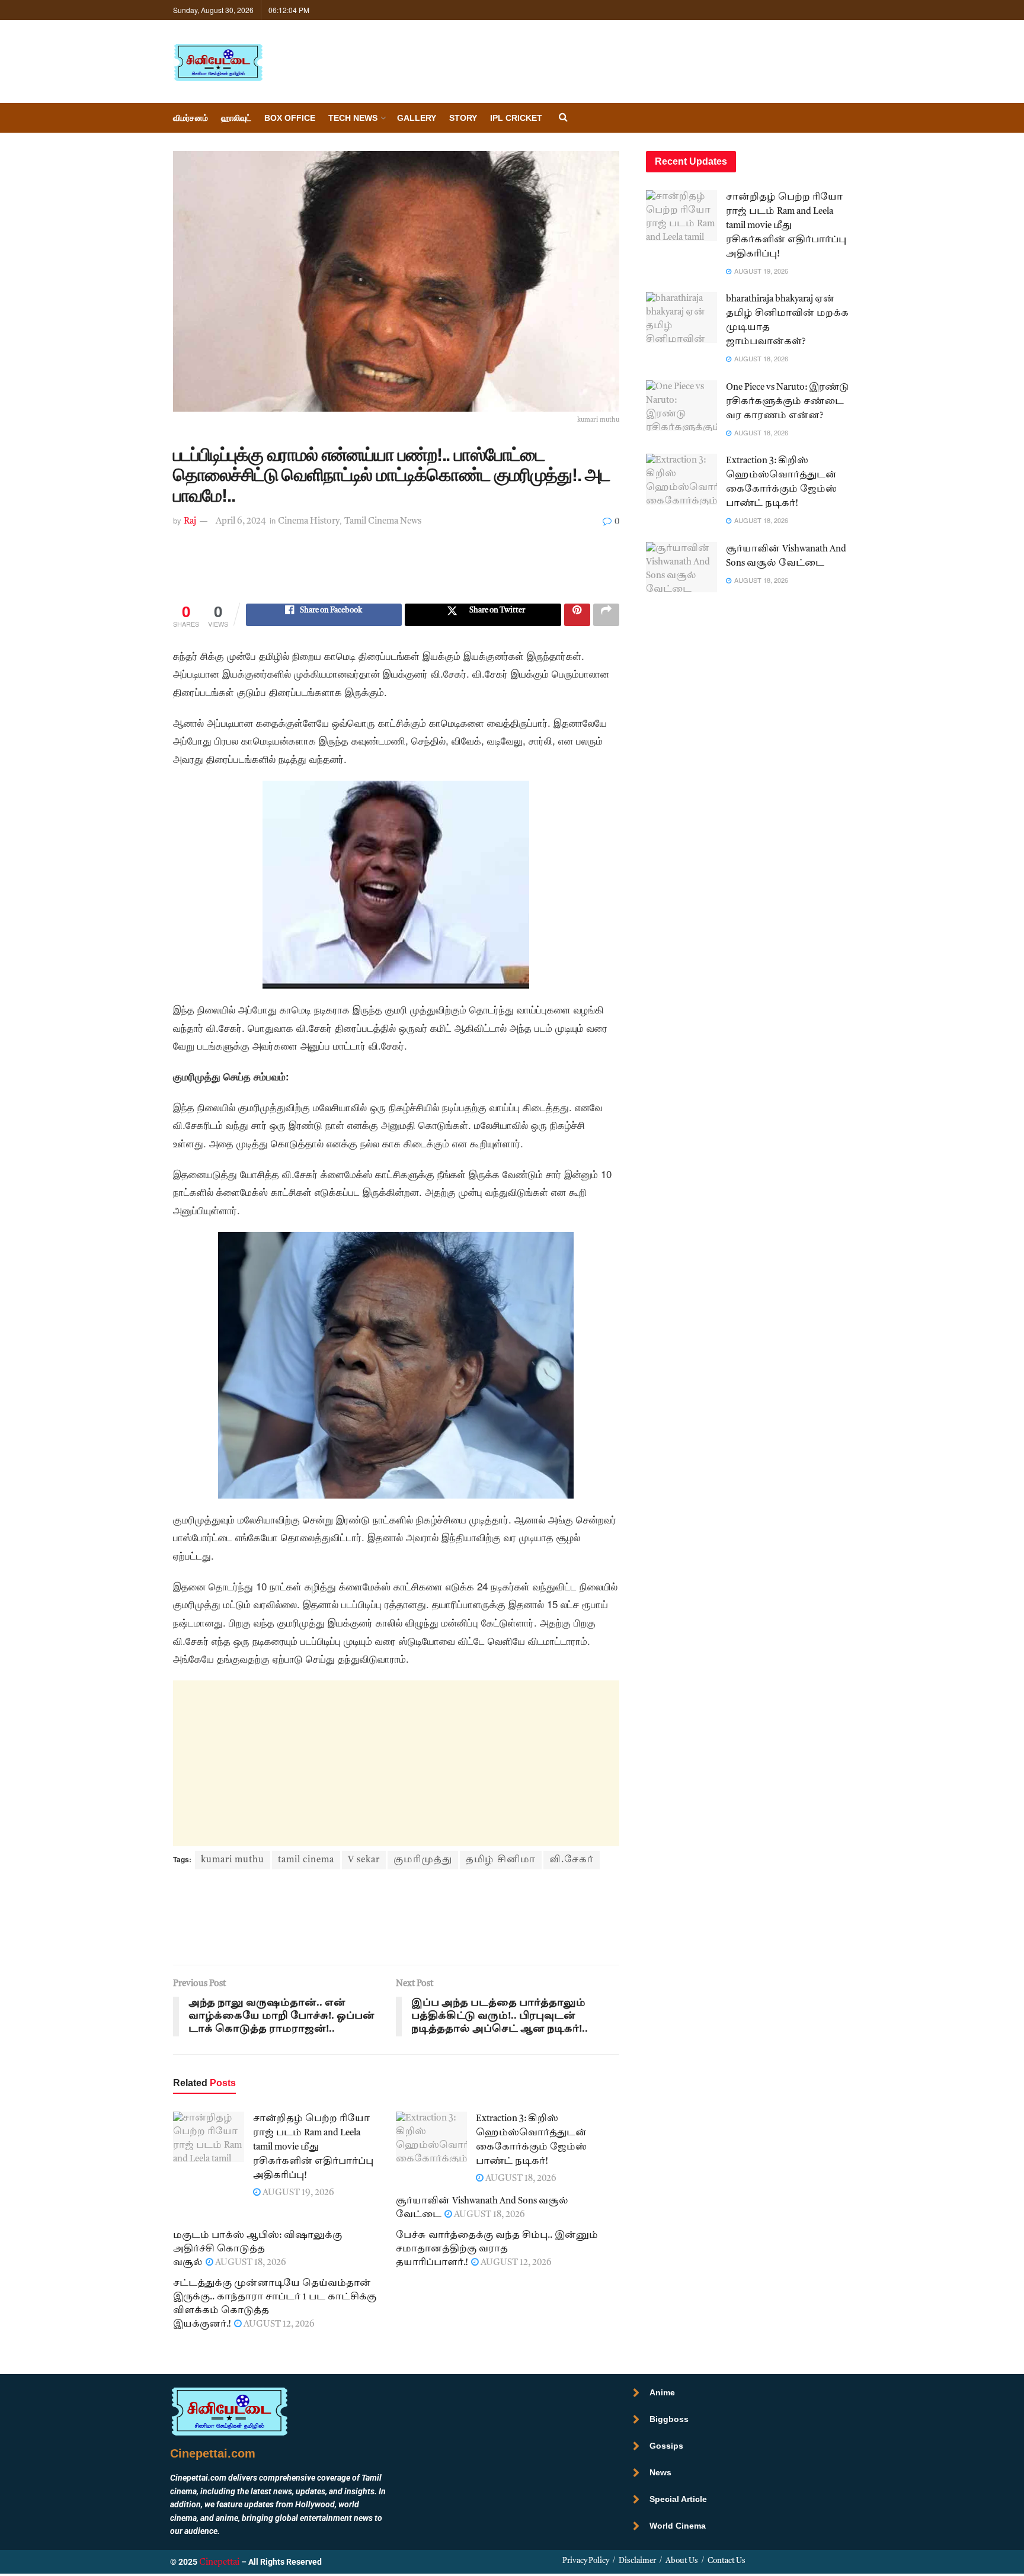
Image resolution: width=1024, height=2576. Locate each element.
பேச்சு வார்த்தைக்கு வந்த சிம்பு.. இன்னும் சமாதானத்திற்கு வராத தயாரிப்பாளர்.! (497, 2249)
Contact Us (727, 2561)
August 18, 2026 (520, 2179)
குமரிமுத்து (423, 1860)
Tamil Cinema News (383, 522)
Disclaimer (637, 2561)
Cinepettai (219, 2563)
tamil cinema (306, 1860)
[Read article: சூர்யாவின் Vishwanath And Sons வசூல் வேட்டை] (681, 567)
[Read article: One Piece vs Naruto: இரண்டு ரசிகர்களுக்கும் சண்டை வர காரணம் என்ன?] (681, 406)
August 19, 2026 (297, 2193)
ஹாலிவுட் (236, 118)
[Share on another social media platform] (606, 615)
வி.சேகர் (572, 1860)
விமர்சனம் (191, 118)
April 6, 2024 (241, 522)
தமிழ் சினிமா (501, 1860)
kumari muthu (233, 1860)
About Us (682, 2561)
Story (463, 118)
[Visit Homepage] (218, 62)
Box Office (290, 118)
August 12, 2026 (515, 2263)
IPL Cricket (516, 118)
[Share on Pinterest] (577, 615)
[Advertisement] (396, 573)
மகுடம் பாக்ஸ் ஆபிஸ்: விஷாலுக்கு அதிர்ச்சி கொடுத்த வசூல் (257, 2249)
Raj (190, 522)
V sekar (364, 1860)
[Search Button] (563, 118)
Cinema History (309, 522)
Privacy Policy (586, 2561)
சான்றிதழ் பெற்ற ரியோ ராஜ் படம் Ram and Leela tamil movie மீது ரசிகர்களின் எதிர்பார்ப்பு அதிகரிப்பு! (313, 2147)
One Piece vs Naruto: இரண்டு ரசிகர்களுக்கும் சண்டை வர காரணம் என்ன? (788, 402)
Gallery (417, 118)
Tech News (353, 118)
